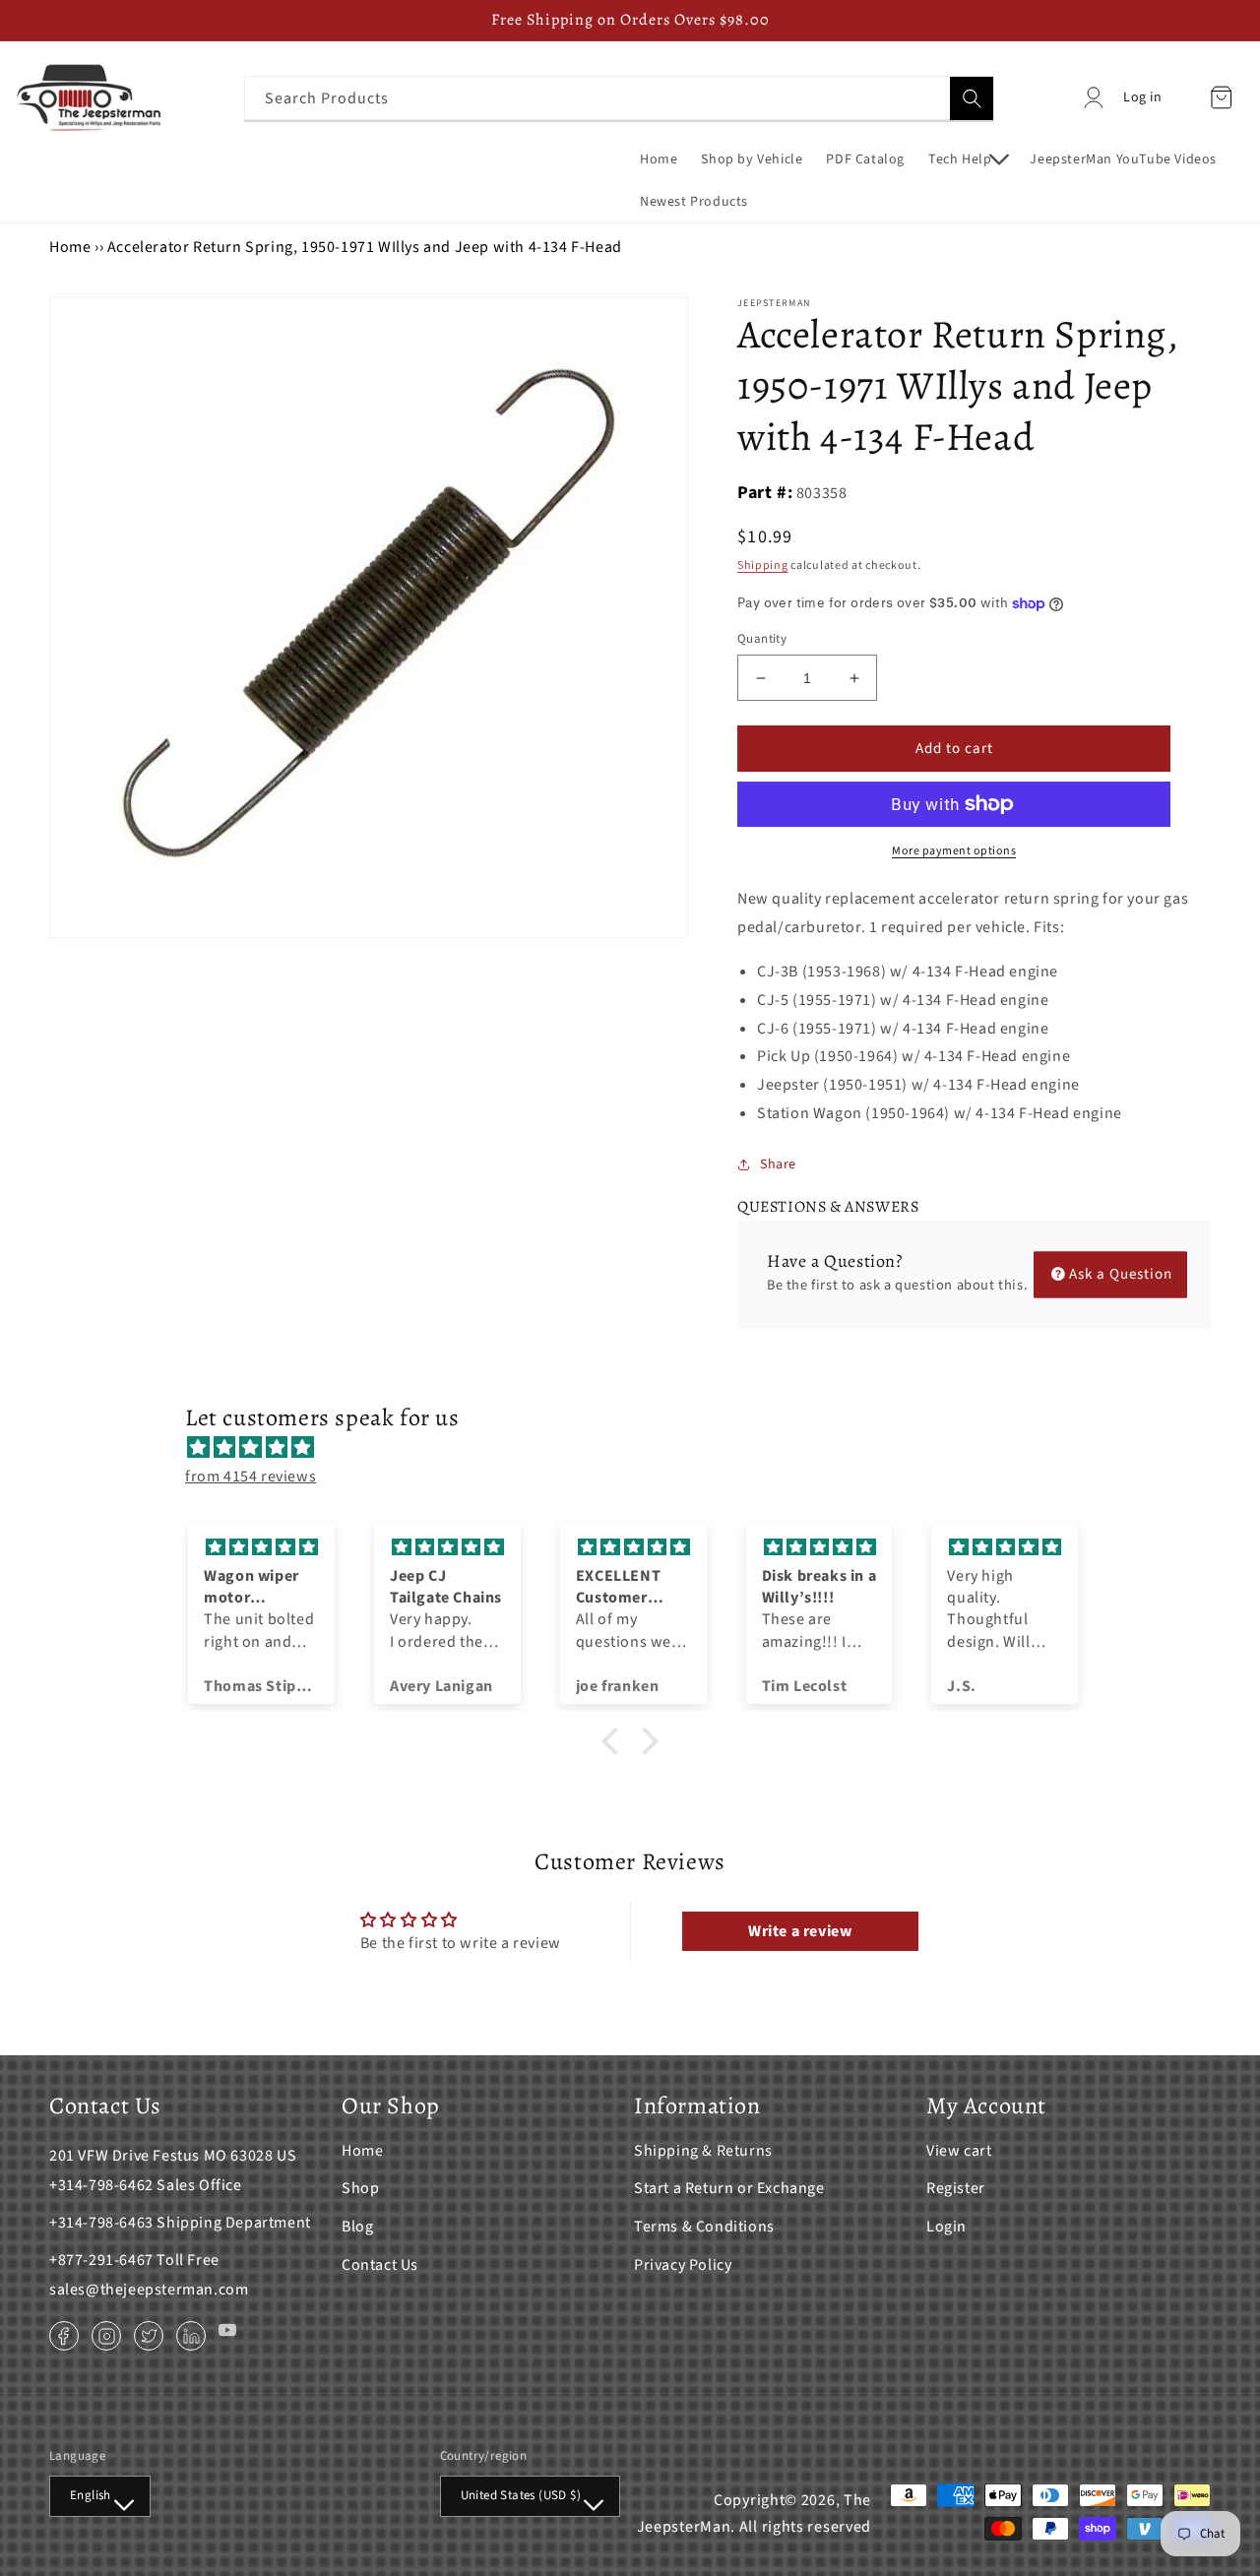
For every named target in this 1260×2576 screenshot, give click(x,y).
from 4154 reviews (251, 1476)
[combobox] (619, 98)
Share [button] (778, 1164)
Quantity (762, 639)
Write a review (800, 1931)
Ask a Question (1121, 1274)
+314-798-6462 (101, 2185)
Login (946, 2227)
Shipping (763, 565)
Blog (357, 2227)
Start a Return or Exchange (729, 2188)
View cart (959, 2151)
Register (956, 2188)
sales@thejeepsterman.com (149, 2290)
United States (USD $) (521, 2495)
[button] (967, 159)
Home (70, 247)
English (91, 2495)
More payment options (954, 851)
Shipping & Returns (703, 2151)
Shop (360, 2188)
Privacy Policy (683, 2265)
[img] (640, 1448)
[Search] (972, 98)
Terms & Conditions (704, 2227)
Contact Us (380, 2265)
